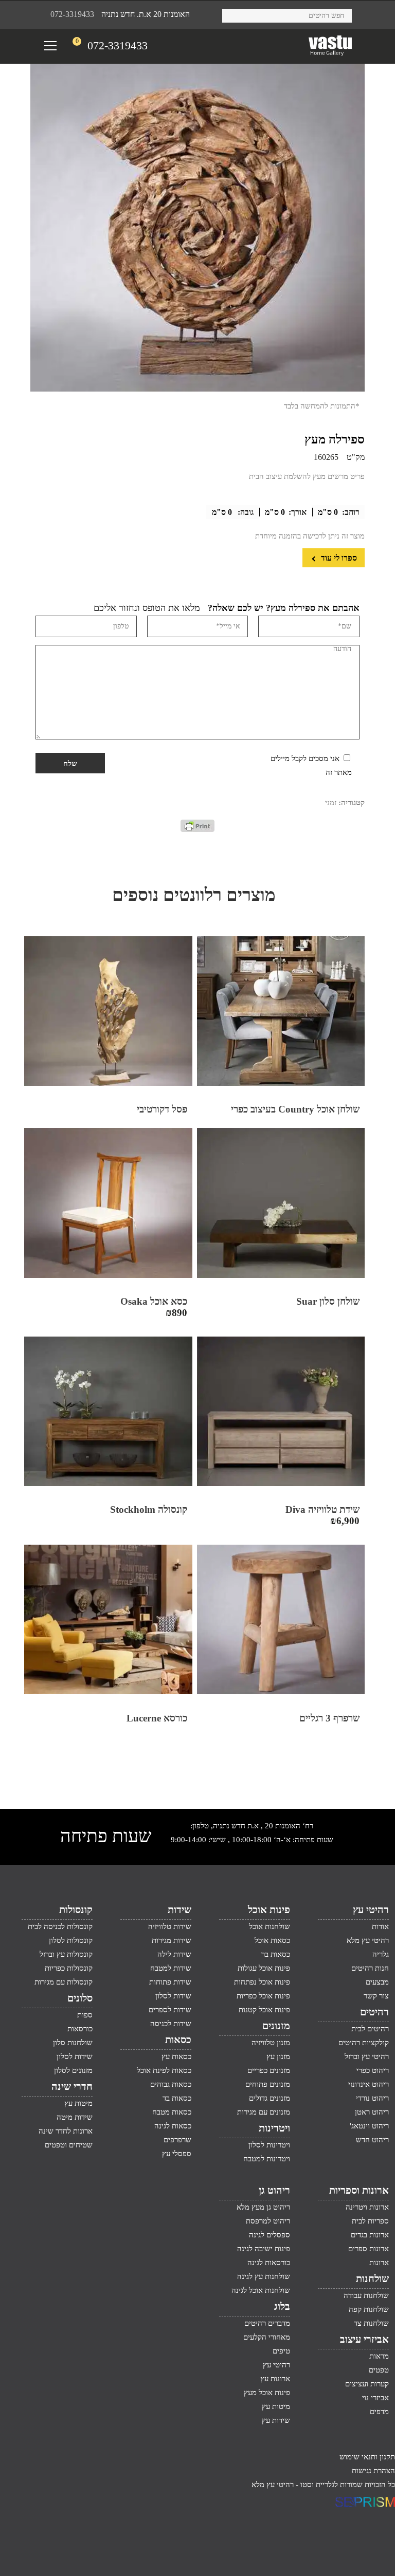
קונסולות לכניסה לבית (60, 1926)
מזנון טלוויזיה (271, 2043)
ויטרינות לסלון (269, 2145)
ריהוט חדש (372, 2140)
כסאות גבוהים (171, 2084)
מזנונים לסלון (73, 2070)
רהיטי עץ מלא (368, 1940)
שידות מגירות (172, 1940)
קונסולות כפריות (69, 1968)
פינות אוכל (269, 1910)
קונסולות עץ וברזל (66, 1954)
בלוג (282, 2306)
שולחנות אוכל (270, 1926)
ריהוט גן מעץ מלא (263, 2207)
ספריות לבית (370, 2221)
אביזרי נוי (375, 2398)
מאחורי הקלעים (267, 2337)
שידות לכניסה (171, 2024)
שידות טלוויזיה (170, 1926)
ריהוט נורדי (372, 2098)
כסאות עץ (176, 2056)
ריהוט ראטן (372, 2112)
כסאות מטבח (172, 2112)
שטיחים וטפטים (69, 2145)
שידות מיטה (75, 2117)
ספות (85, 2015)
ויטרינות (274, 2128)
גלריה (381, 1954)
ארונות (379, 2263)
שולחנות (372, 2278)
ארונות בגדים (370, 2235)
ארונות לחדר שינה (66, 2131)
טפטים (379, 2370)
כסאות (178, 2040)
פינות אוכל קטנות (264, 2010)
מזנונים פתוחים (268, 2084)
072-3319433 (72, 14)
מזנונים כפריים (269, 2070)
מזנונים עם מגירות (264, 2112)
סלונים (80, 1998)
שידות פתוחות (170, 1982)
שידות (179, 1910)
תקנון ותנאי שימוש (367, 2457)
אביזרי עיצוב (364, 2339)
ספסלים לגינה (270, 2235)
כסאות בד (177, 2098)
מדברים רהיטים (267, 2323)
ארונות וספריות (359, 2190)
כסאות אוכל (272, 1940)
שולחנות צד (371, 2323)
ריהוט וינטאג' (369, 2126)
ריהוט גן (274, 2190)
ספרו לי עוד (338, 558)
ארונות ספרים (369, 2249)
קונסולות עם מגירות (64, 1982)
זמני (331, 803)
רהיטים (374, 2012)
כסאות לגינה (173, 2126)
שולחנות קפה (369, 2309)
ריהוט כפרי (373, 2070)
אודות (380, 1926)
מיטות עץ (78, 2103)
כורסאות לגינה (269, 2263)
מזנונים (276, 2026)
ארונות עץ (275, 2379)
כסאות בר (276, 1954)
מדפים (379, 2412)
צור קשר (376, 1996)
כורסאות (80, 2029)
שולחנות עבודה (366, 2295)
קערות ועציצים (367, 2384)
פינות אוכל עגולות (264, 1968)
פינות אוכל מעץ (267, 2393)
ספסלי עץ (177, 2154)
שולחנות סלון (73, 2043)
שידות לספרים (170, 2010)
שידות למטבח (171, 1968)
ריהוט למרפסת (268, 2221)
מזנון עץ (278, 2056)
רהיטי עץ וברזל (367, 2056)
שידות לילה (174, 1954)
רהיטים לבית (370, 2029)
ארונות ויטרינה (367, 2207)
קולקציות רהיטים (364, 2043)
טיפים (281, 2351)
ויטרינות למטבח (267, 2159)
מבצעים (377, 1982)
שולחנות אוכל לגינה (261, 2290)
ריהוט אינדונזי (369, 2084)
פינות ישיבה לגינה (264, 2249)
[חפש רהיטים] (234, 14)
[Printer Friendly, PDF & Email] (197, 829)
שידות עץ (276, 2420)
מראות (379, 2356)
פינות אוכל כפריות (263, 1996)
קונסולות (76, 1910)
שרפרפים (177, 2140)
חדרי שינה (72, 2086)
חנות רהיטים (370, 1968)
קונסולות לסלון (71, 1940)
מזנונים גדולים (270, 2098)
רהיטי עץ (371, 1910)
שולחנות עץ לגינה (264, 2276)
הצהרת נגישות (373, 2471)
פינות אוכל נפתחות (262, 1982)
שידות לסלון (173, 1996)
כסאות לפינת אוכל (164, 2070)
